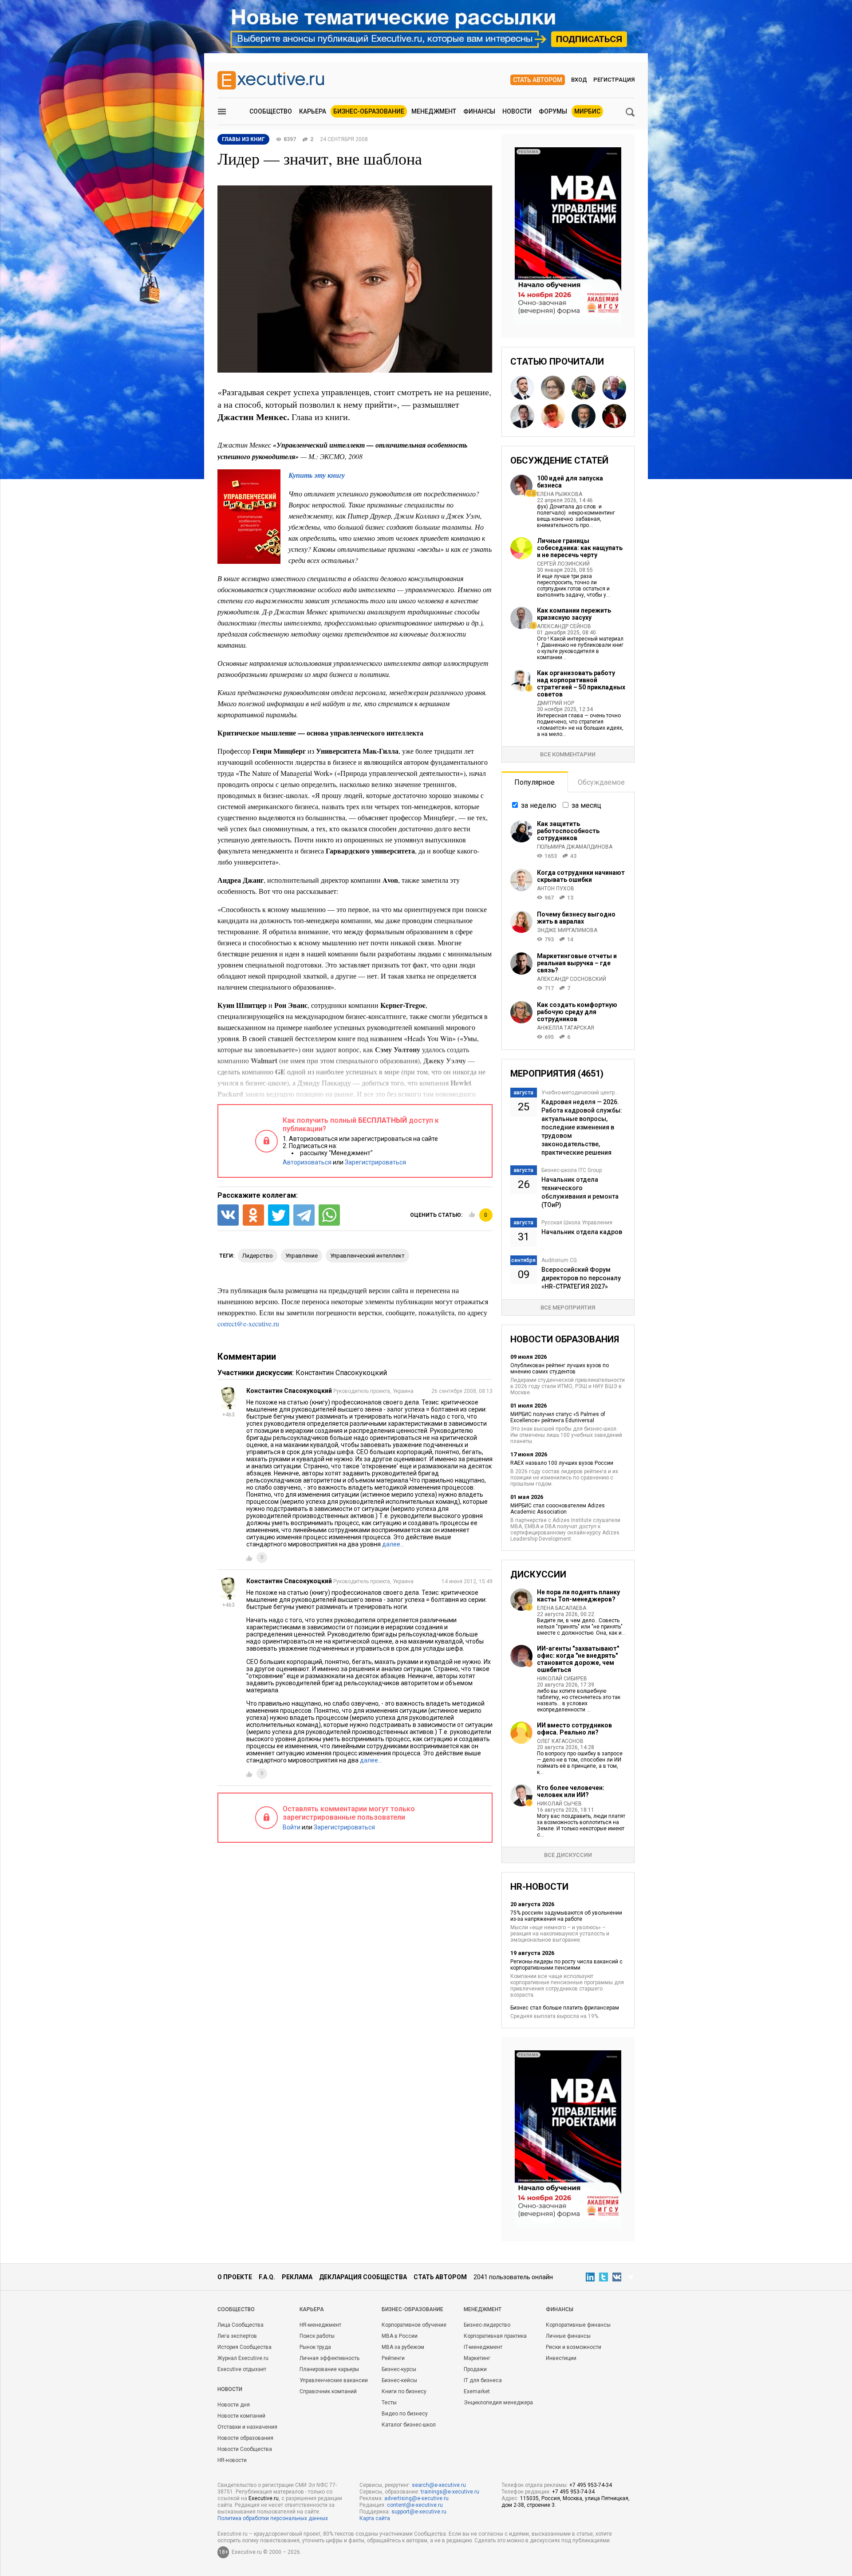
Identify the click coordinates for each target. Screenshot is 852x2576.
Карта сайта (375, 2518)
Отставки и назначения (247, 2427)
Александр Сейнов (564, 626)
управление (302, 1256)
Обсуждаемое (601, 782)
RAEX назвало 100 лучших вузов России (562, 1463)
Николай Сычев (559, 1804)
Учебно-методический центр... (580, 1093)
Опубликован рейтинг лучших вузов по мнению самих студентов (560, 1369)
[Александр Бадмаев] (522, 388)
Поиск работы (317, 2336)
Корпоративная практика (495, 2336)
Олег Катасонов (560, 1741)
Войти (292, 1827)
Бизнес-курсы (399, 2369)
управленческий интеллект (367, 1256)
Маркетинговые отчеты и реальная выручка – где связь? (577, 963)
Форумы (553, 111)
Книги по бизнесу (404, 2391)
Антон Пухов (556, 889)
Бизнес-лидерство (487, 2325)
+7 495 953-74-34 (591, 2485)
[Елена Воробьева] (614, 416)
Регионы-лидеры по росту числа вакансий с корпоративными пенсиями (566, 1965)
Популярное (534, 782)
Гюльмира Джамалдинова (575, 847)
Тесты (389, 2403)
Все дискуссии (568, 1855)
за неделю (539, 805)
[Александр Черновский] (522, 416)
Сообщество (271, 111)
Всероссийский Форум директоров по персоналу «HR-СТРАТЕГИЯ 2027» (581, 1278)
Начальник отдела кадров (582, 1232)
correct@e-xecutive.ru (248, 1323)
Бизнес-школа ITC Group (572, 1170)
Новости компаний (241, 2416)
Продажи (475, 2369)
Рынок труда (315, 2347)
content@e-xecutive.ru (415, 2505)
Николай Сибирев (562, 1679)
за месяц (586, 805)
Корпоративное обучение (414, 2325)
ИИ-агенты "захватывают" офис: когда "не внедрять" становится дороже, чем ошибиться (578, 1659)
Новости (517, 111)
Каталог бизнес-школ (409, 2425)
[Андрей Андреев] (614, 388)
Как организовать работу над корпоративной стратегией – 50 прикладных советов (581, 684)
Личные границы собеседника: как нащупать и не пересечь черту (580, 548)
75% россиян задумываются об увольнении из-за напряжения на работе (566, 1916)
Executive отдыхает (242, 2369)
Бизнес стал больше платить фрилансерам (565, 2008)
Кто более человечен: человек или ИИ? (571, 1791)
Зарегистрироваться (375, 1162)
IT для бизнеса (483, 2380)
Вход (579, 80)
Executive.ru (264, 2498)
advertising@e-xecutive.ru (416, 2498)
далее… (393, 1544)
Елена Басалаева (562, 1608)
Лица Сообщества (241, 2325)
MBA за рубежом (403, 2347)
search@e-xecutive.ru (439, 2485)
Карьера (313, 111)
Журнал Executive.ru (243, 2358)
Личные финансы (568, 2336)
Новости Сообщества (245, 2449)
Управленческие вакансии (334, 2380)
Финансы (479, 111)
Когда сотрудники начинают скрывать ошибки (581, 876)
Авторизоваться (307, 1162)
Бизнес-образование (369, 111)
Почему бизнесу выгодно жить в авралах (576, 918)
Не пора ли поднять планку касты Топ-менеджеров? (578, 1596)
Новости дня (234, 2405)
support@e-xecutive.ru (419, 2512)
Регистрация (614, 80)
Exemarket (477, 2391)
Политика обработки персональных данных (273, 2518)
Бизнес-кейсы (399, 2380)
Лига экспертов (237, 2336)
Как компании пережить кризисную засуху (574, 614)
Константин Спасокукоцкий (341, 1373)
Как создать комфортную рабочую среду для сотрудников (577, 1012)
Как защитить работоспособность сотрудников (568, 831)
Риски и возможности (574, 2347)
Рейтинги (393, 2358)
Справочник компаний (328, 2391)
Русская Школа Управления (577, 1223)
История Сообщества (245, 2347)
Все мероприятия (568, 1308)
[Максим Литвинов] (584, 416)
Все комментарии (568, 754)
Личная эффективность (329, 2358)
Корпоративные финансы (578, 2325)
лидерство (258, 1256)
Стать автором (538, 80)
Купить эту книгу (317, 475)
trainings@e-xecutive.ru (450, 2492)
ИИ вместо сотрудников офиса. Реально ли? (574, 1729)
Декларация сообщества (363, 2277)
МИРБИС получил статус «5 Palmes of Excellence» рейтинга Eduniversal (558, 1417)
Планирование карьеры (329, 2369)
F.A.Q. (267, 2277)
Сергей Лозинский (563, 564)
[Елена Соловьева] (553, 416)
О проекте (235, 2277)
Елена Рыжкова (560, 494)
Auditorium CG (559, 1260)
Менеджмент (434, 111)
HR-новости (232, 2460)
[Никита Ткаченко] (584, 388)
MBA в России (400, 2336)
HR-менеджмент (320, 2325)
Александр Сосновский (572, 979)
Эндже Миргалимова (567, 930)
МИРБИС (587, 111)
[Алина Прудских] (553, 388)
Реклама (297, 2277)
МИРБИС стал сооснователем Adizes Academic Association (558, 1509)
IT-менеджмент (483, 2347)
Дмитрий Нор (556, 703)
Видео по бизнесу (405, 2414)
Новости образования (245, 2438)
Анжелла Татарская (566, 1028)
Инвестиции (561, 2358)
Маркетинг (477, 2358)
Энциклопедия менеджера (498, 2403)
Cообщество (236, 2309)
